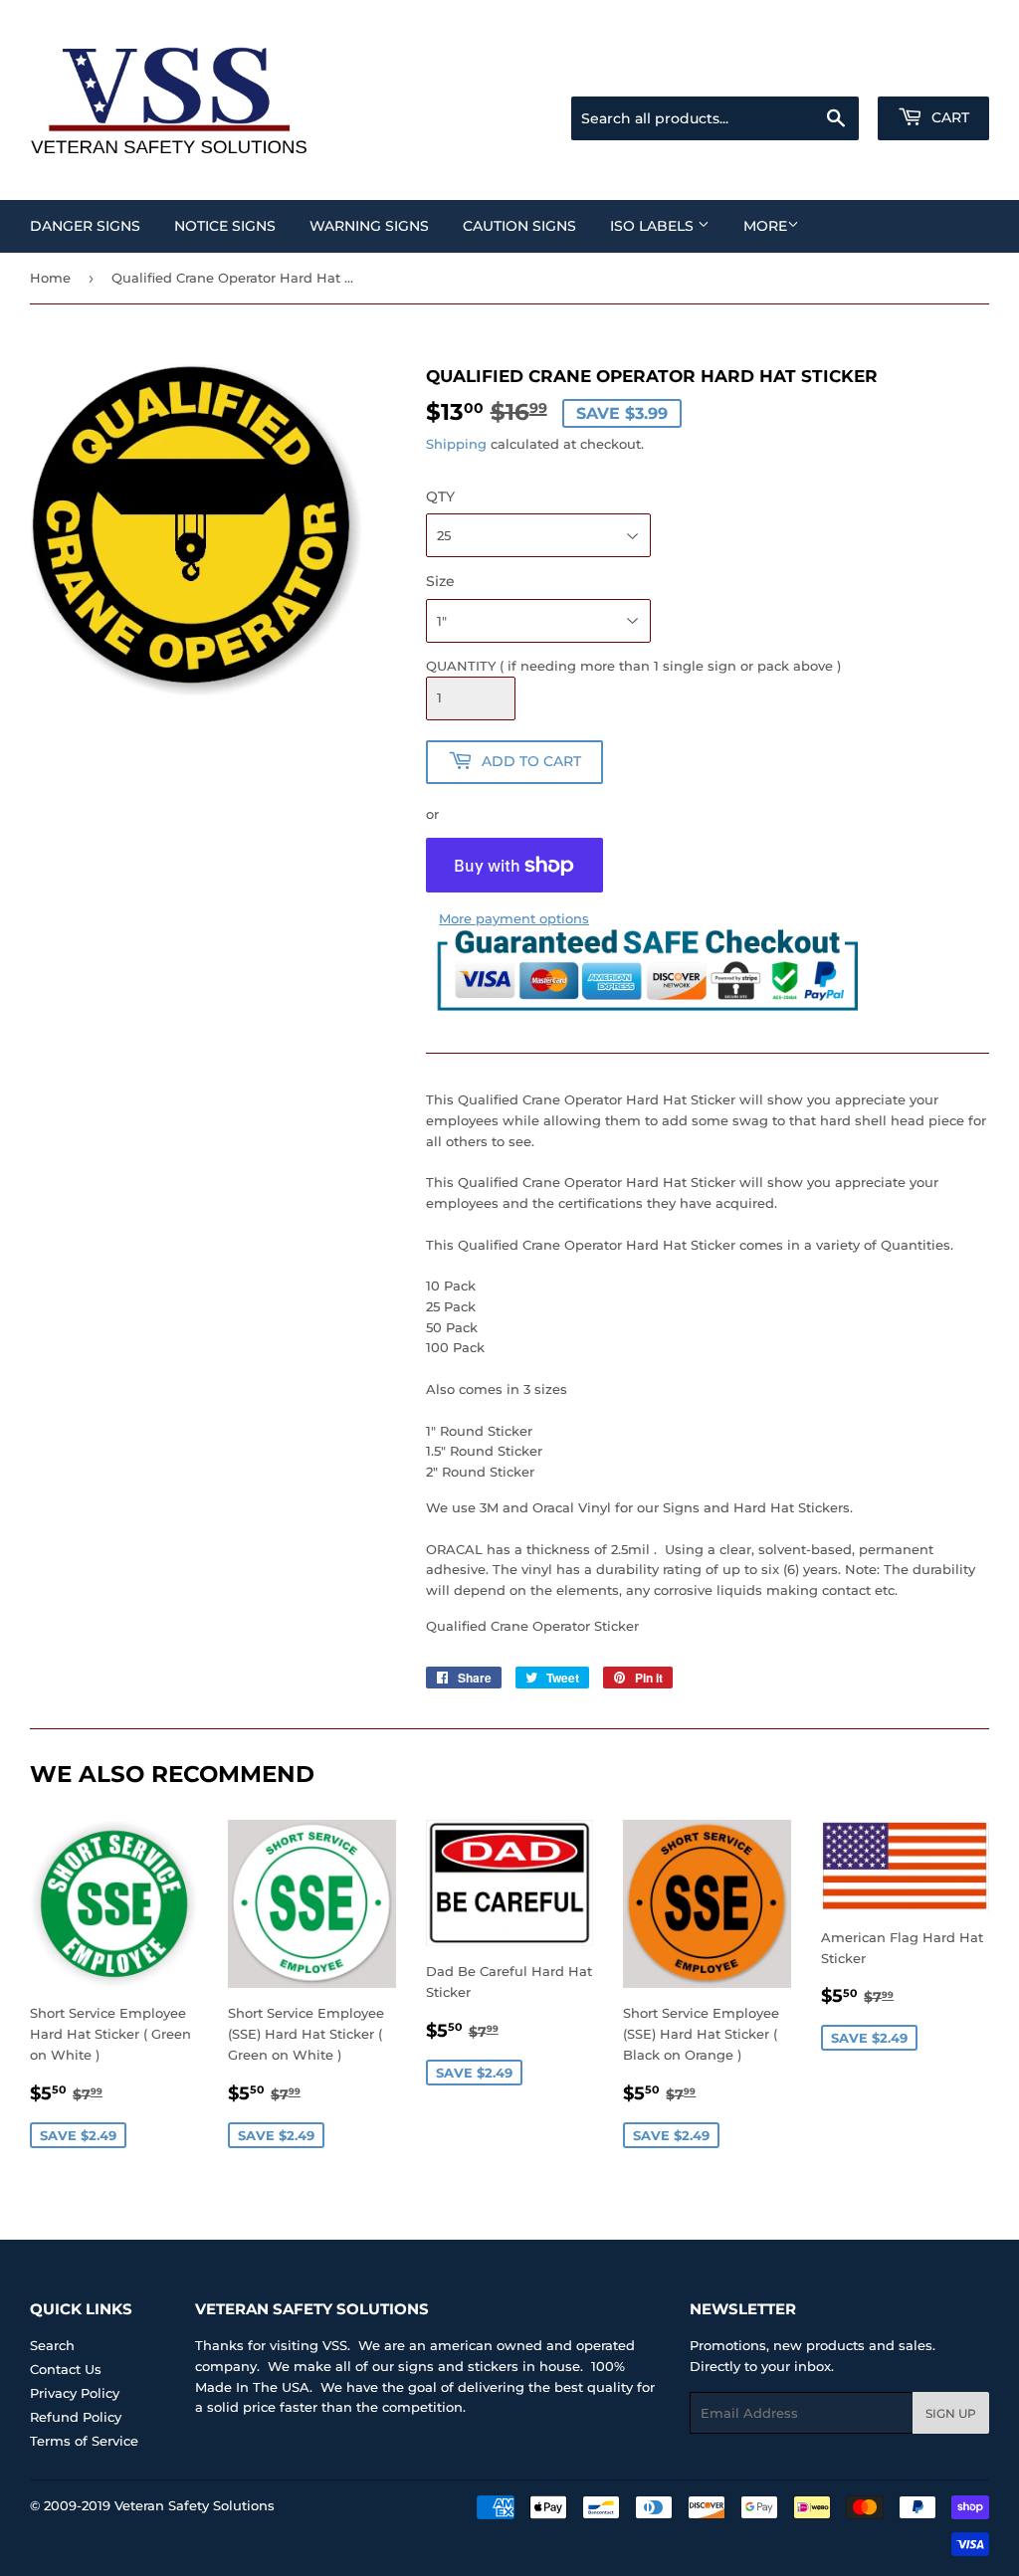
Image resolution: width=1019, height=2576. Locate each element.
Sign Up (951, 2413)
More (765, 226)
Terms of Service (84, 2441)
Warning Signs (369, 226)
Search (52, 2345)
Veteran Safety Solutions (195, 2505)
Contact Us (66, 2369)
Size (440, 581)
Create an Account (934, 72)
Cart (948, 117)
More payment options (514, 918)
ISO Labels (654, 226)
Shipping (456, 444)
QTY (440, 496)
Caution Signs (519, 226)
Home (50, 278)
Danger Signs (85, 226)
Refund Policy (76, 2417)
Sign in (832, 72)
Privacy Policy (75, 2393)
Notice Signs (225, 226)
